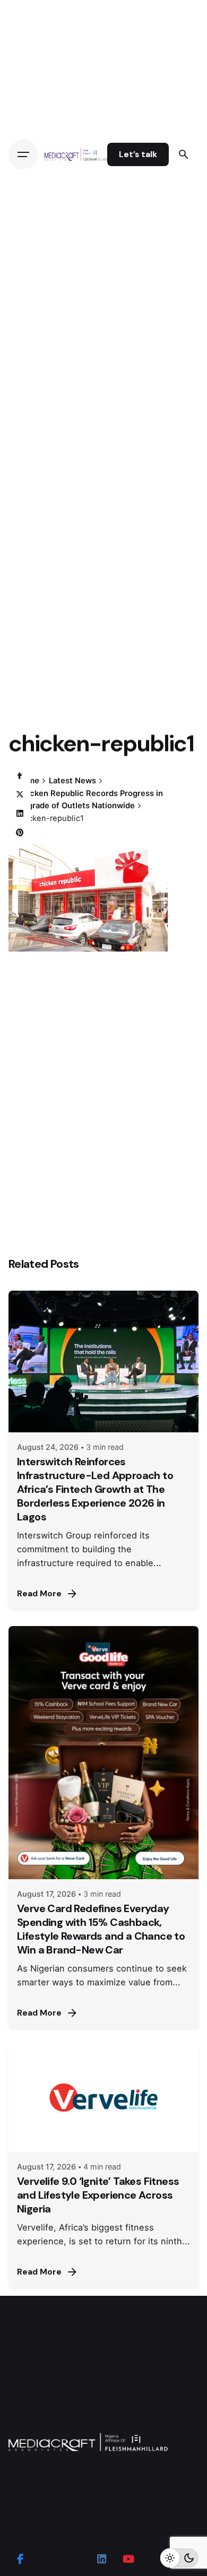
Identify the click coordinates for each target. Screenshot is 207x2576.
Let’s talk (138, 154)
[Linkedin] (20, 814)
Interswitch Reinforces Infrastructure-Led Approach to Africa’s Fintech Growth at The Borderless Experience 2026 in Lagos (95, 1489)
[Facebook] (20, 775)
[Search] (184, 154)
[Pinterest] (20, 833)
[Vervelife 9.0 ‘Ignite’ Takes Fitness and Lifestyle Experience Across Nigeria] (103, 2099)
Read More (39, 1594)
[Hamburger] (23, 154)
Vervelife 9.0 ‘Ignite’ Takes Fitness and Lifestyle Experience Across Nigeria (98, 2195)
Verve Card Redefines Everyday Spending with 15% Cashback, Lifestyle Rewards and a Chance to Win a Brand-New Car (101, 1929)
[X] (20, 794)
